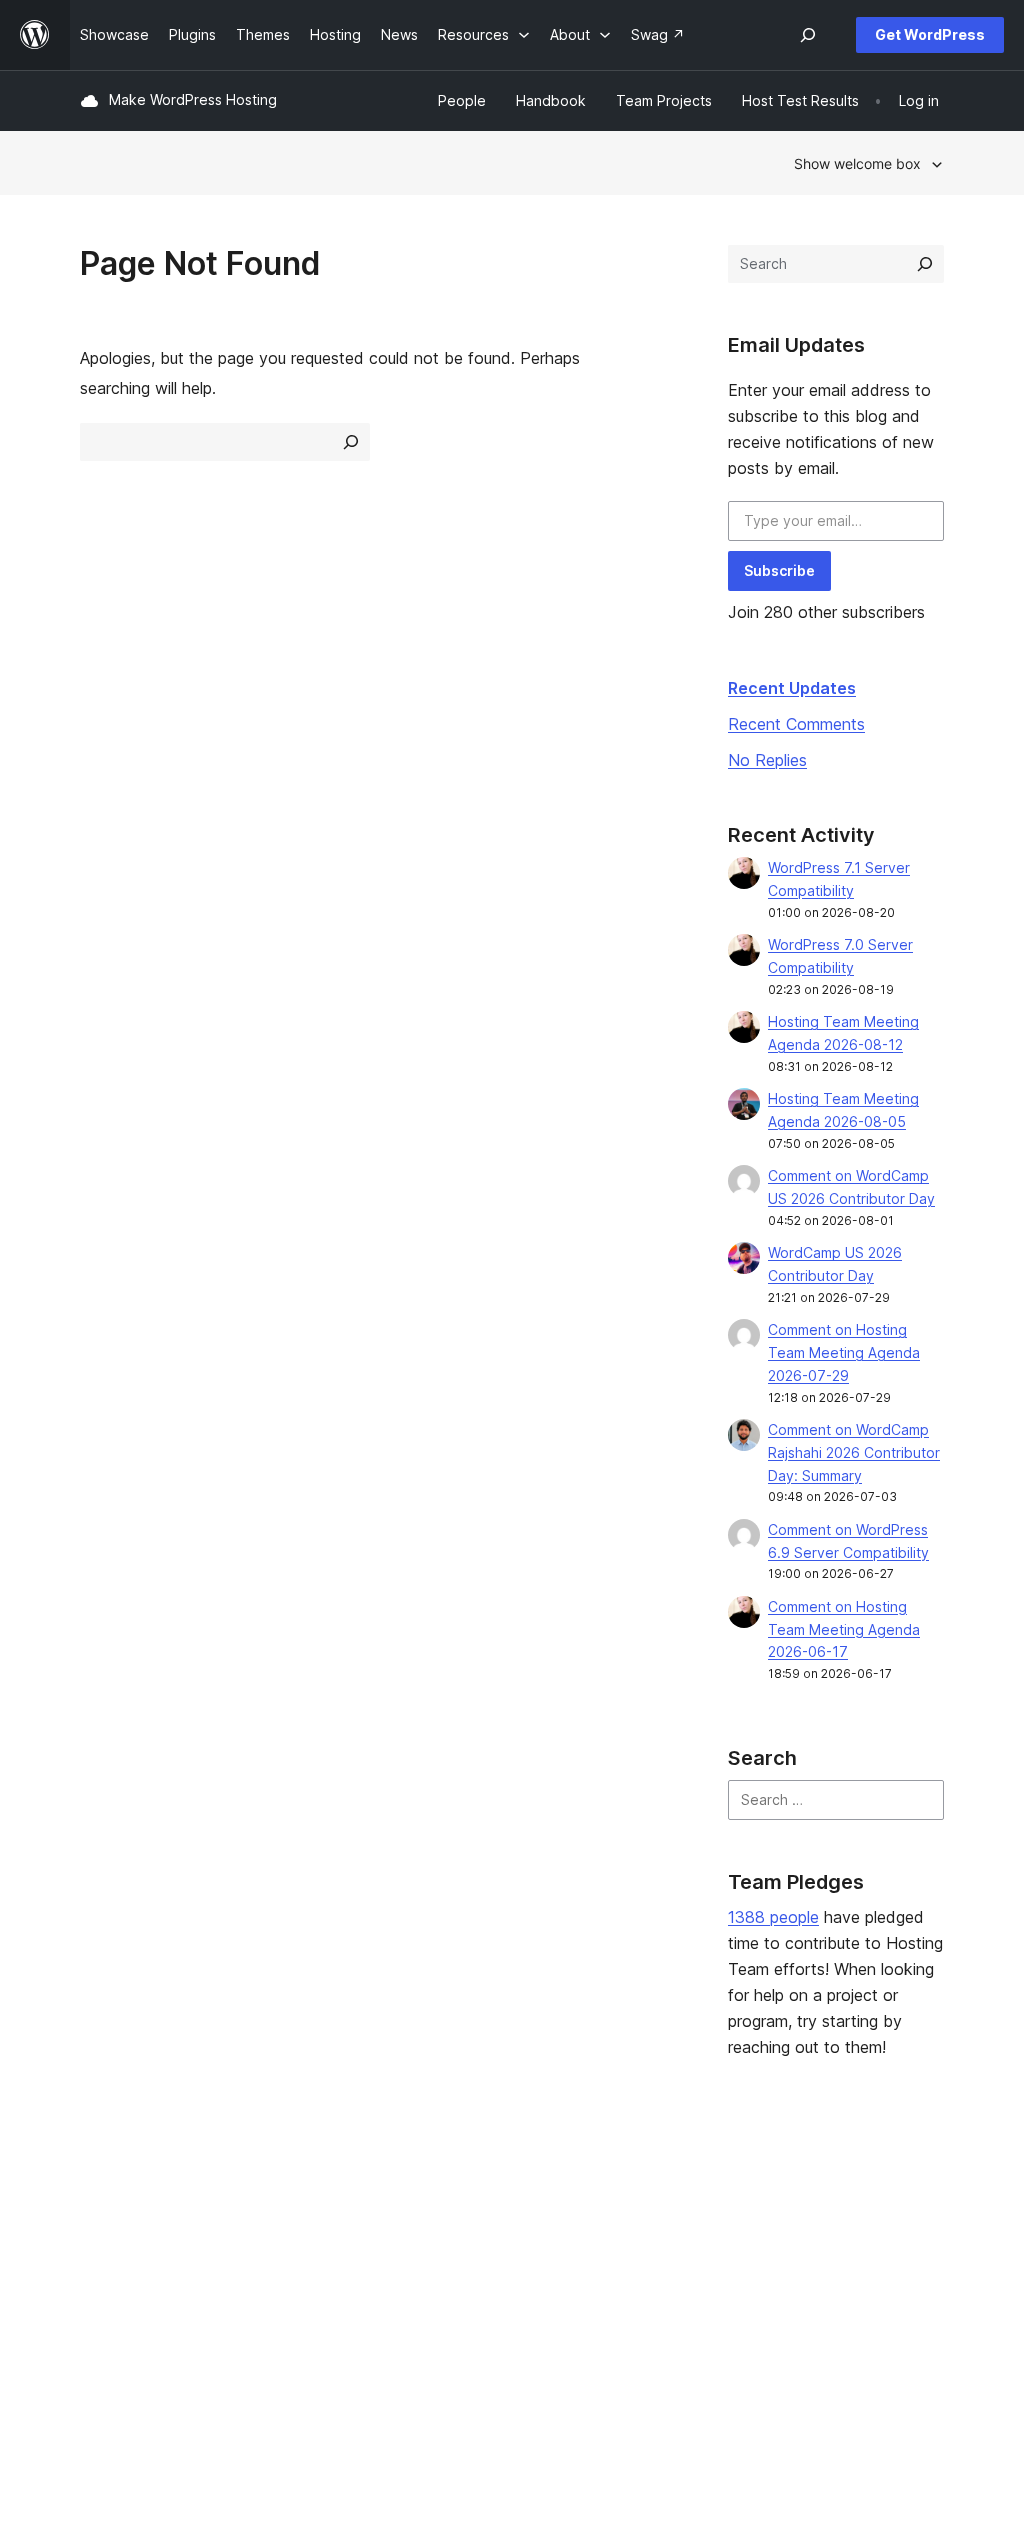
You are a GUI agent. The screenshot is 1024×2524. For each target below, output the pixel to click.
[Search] (925, 264)
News (98, 2222)
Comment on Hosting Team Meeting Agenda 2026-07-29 (844, 1352)
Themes (284, 2222)
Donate (643, 2254)
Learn (452, 2191)
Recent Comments (796, 724)
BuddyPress (835, 2285)
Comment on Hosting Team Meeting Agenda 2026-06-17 (844, 1629)
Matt (810, 2222)
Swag (637, 2285)
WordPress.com (847, 2191)
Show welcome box (857, 163)
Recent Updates (792, 688)
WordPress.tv (487, 2285)
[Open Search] (808, 35)
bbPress (823, 2254)
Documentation (484, 2222)
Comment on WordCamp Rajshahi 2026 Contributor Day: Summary (854, 1452)
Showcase (291, 2191)
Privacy (104, 2285)
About (100, 2191)
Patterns (285, 2285)
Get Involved (653, 2191)
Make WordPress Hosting (193, 99)
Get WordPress (930, 34)
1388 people (773, 1917)
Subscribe (779, 570)
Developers (473, 2254)
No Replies (767, 760)
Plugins (280, 2254)
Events (632, 2222)
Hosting (105, 2254)
